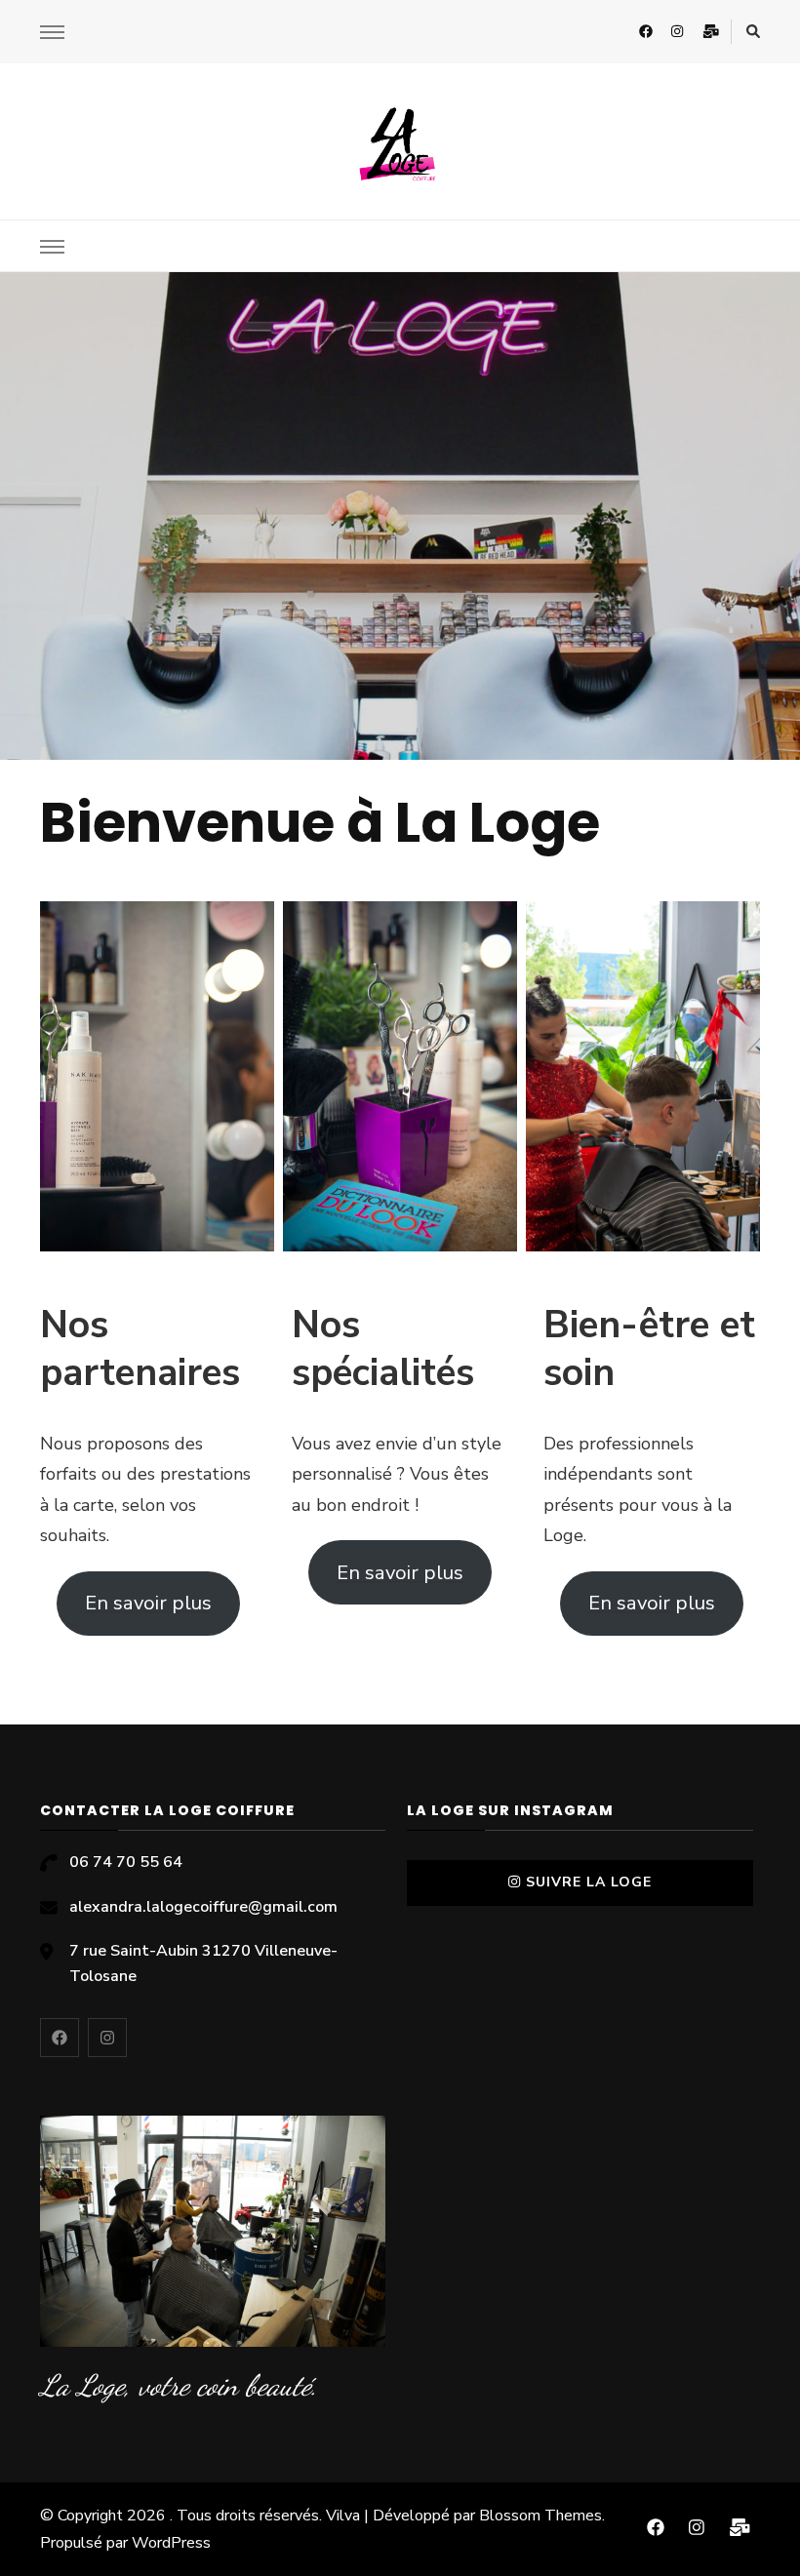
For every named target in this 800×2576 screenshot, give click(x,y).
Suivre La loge (589, 1882)
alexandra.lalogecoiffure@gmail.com (203, 1907)
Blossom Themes (540, 2516)
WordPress (171, 2543)
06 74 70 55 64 (126, 1862)
